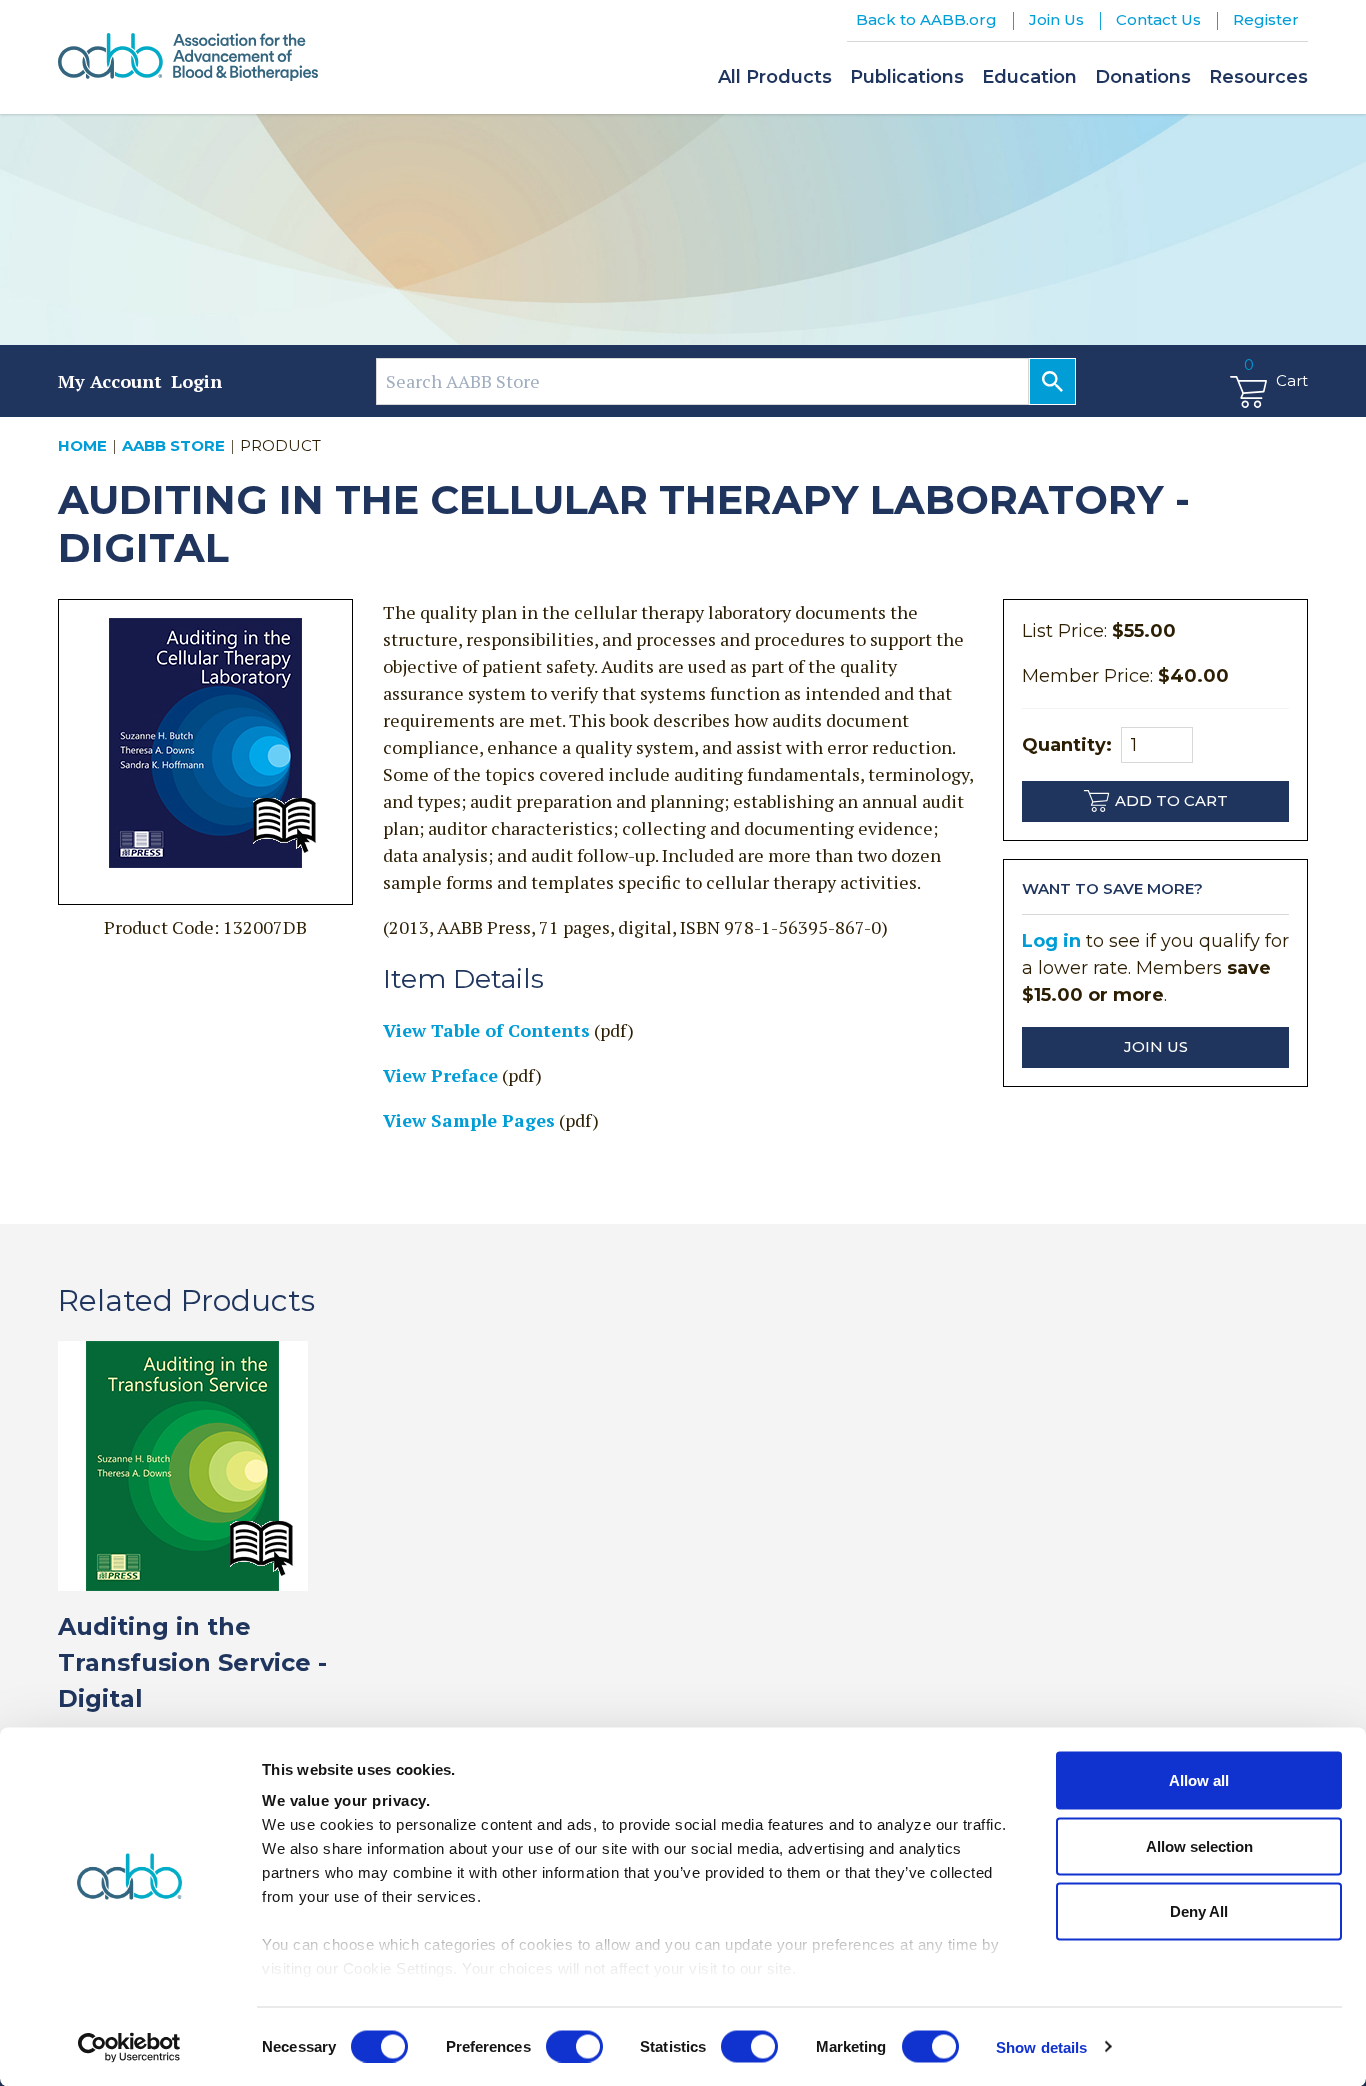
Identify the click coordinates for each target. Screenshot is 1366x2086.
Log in (1051, 941)
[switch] (574, 2046)
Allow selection (1199, 1845)
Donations (1143, 77)
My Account (110, 381)
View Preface (440, 1075)
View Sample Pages (469, 1120)
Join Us (1056, 19)
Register (1266, 19)
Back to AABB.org (926, 19)
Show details (1041, 2046)
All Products (775, 77)
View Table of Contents (486, 1030)
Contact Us (1158, 19)
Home (82, 445)
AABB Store (173, 445)
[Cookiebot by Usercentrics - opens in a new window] (129, 2047)
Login (196, 381)
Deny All (1199, 1911)
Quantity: (1067, 745)
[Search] (1052, 381)
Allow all (1199, 1780)
